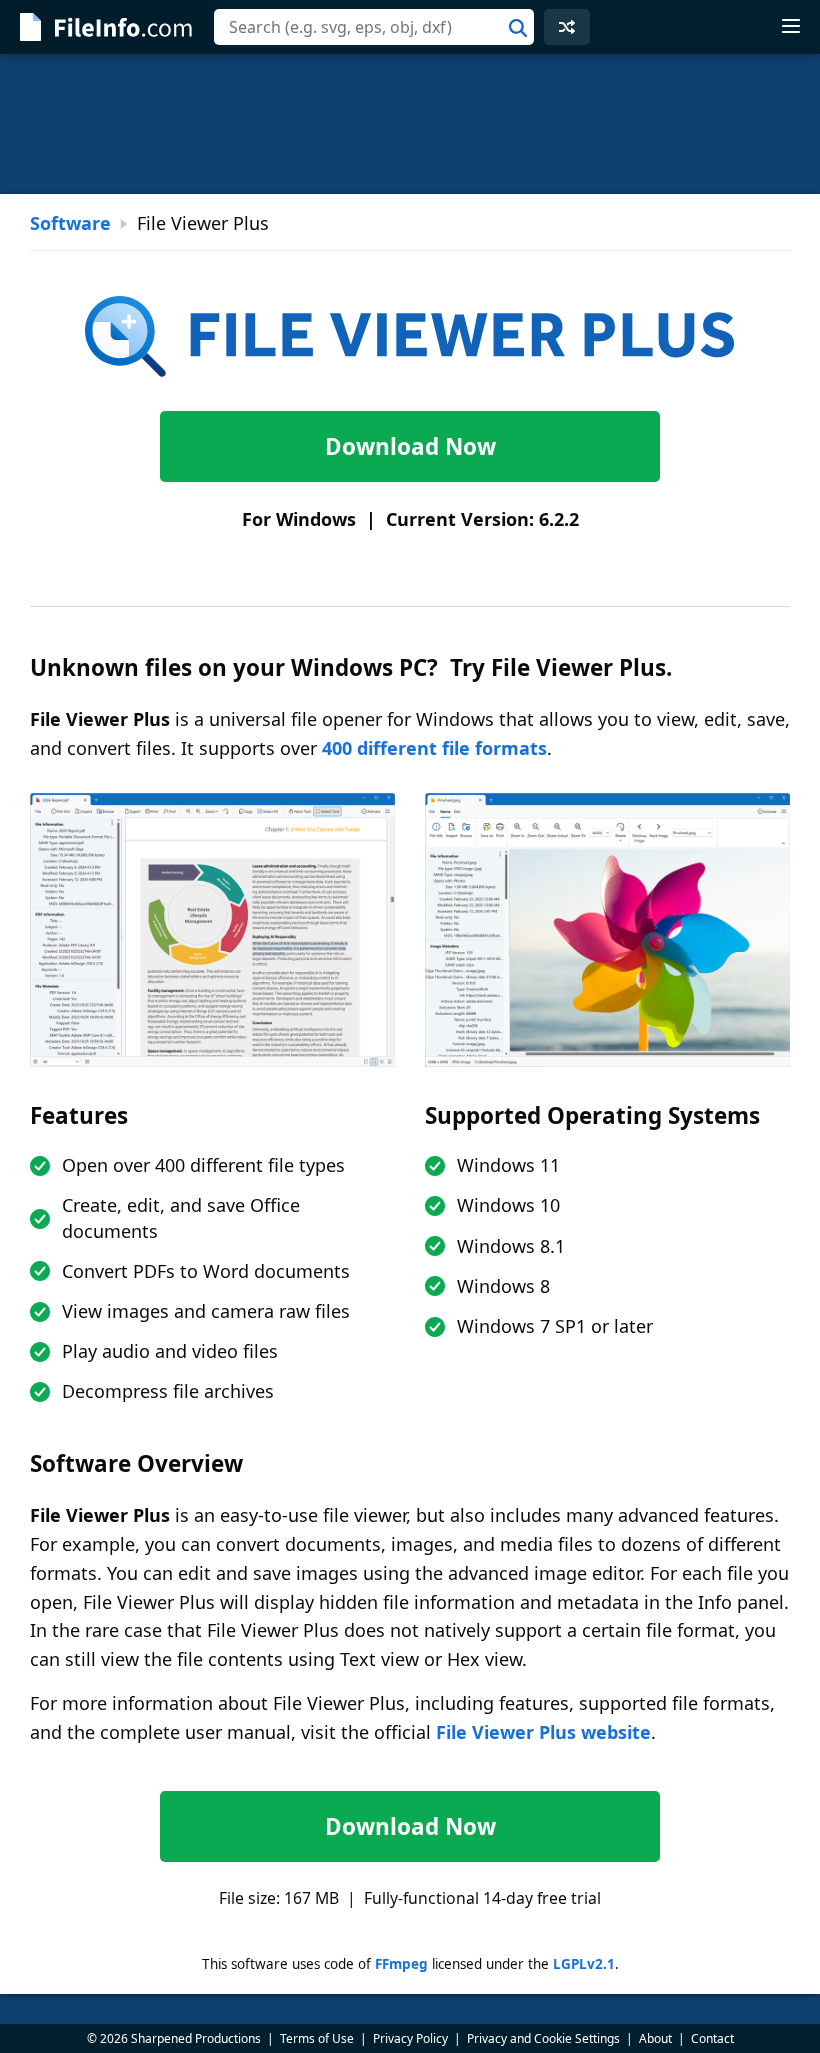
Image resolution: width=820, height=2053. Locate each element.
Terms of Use (317, 2038)
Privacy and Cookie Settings (543, 2038)
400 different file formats (434, 748)
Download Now (410, 446)
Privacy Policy (410, 2038)
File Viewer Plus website (543, 1732)
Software (70, 223)
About (655, 2038)
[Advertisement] (410, 124)
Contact (712, 2038)
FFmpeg (401, 1964)
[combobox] (374, 27)
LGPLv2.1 (584, 1964)
